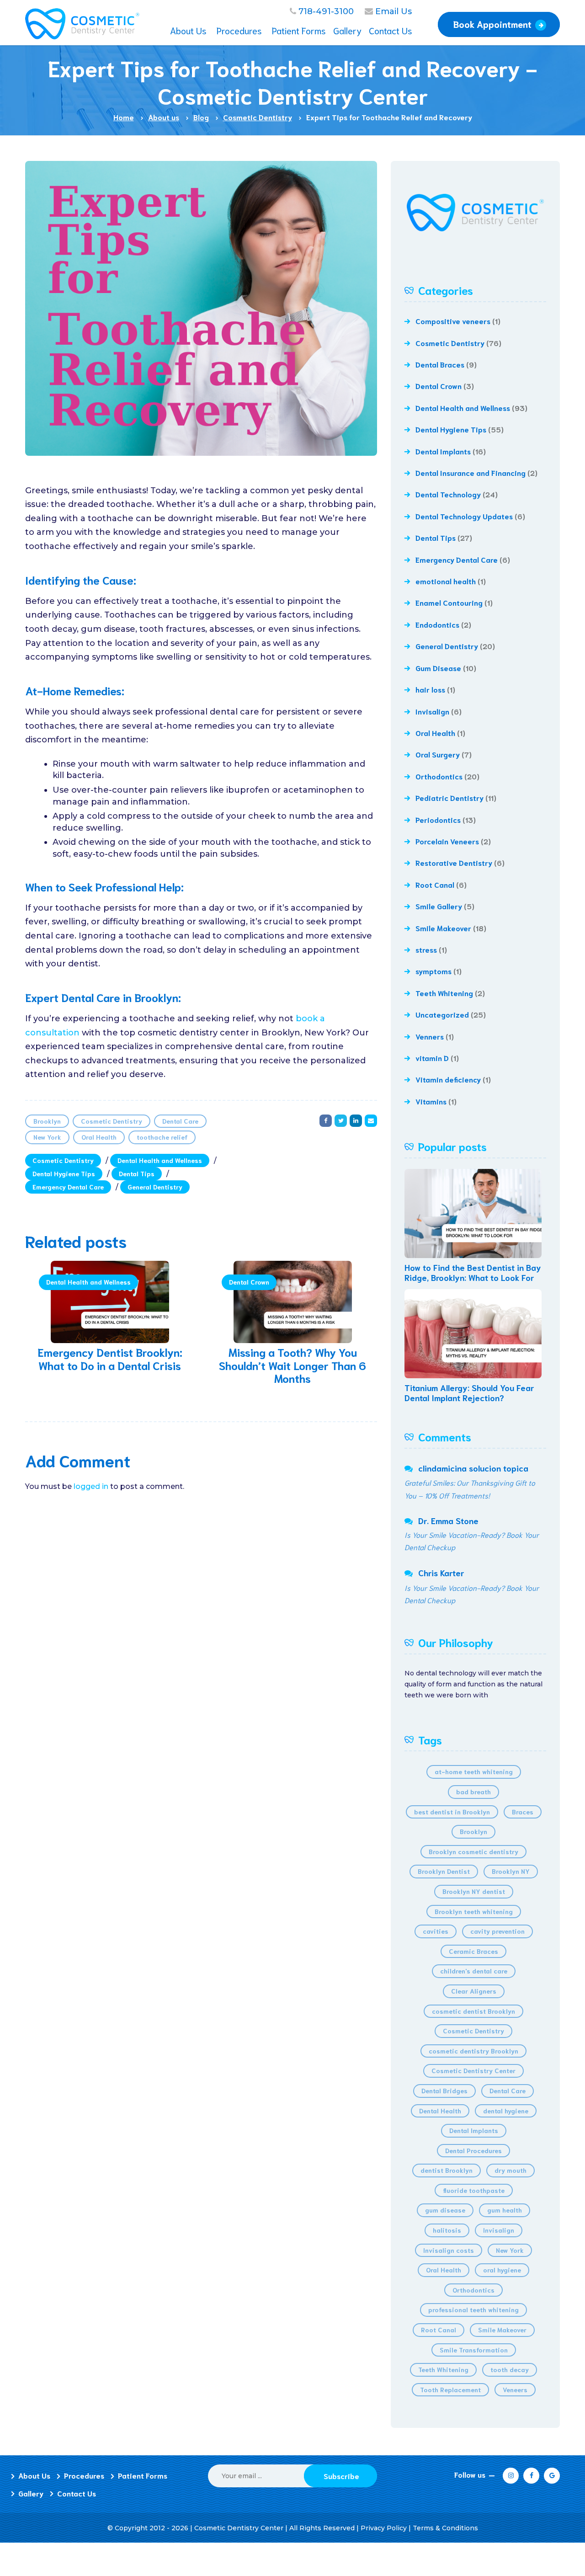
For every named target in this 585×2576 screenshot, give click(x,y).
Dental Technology (448, 494)
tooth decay (510, 2369)
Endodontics (437, 624)
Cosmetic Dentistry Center (473, 2070)
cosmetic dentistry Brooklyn (473, 2051)
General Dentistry (155, 1187)
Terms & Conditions (445, 2528)
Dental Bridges (444, 2091)
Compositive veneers (453, 321)
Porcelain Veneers (447, 841)
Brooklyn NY (511, 1871)
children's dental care (474, 1971)
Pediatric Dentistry (449, 797)
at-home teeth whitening (474, 1771)
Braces (523, 1812)
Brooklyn (47, 1121)
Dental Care (180, 1121)
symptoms (433, 971)
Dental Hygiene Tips (64, 1173)
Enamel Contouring (449, 602)
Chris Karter (441, 1573)
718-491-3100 (326, 11)
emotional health (446, 581)
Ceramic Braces (473, 1951)
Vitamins (431, 1101)
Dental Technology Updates (464, 516)
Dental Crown (249, 1282)
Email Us (394, 11)
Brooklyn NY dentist (474, 1891)
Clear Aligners (474, 1991)
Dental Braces (440, 364)
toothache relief (162, 1137)
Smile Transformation (474, 2350)
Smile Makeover (443, 928)
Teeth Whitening (444, 993)
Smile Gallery (439, 906)
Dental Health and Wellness (160, 1160)
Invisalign (432, 711)
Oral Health (99, 1137)
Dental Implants (443, 451)
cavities (436, 1931)
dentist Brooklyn (447, 2170)
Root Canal (435, 884)
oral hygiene (502, 2270)
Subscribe (341, 2476)
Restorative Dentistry (454, 862)
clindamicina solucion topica (473, 1468)
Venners (430, 1036)
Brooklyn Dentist (444, 1871)
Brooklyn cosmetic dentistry (473, 1851)
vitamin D (432, 1058)
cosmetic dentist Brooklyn (473, 2011)
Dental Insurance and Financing (471, 472)
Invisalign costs (449, 2250)
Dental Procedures (473, 2150)
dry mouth (511, 2170)
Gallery (31, 2493)
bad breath (473, 1792)
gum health (505, 2210)
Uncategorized (442, 1014)
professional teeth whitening (473, 2309)
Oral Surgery (438, 754)
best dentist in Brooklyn (452, 1812)
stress (426, 949)
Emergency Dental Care (68, 1187)
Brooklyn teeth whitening (474, 1911)
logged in (91, 1486)
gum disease (445, 2210)
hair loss (430, 689)
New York (47, 1137)
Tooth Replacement (450, 2389)
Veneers (515, 2389)
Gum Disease (438, 668)
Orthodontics (439, 776)
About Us (34, 2475)
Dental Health (440, 2111)
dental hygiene (506, 2111)
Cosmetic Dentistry (112, 1121)
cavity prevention (497, 1931)
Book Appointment (492, 24)
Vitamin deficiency (448, 1079)
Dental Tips (137, 1173)
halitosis (447, 2230)
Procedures (84, 2475)
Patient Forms (143, 2475)
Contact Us (77, 2493)
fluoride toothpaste (474, 2190)
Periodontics (438, 819)
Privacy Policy (384, 2528)
